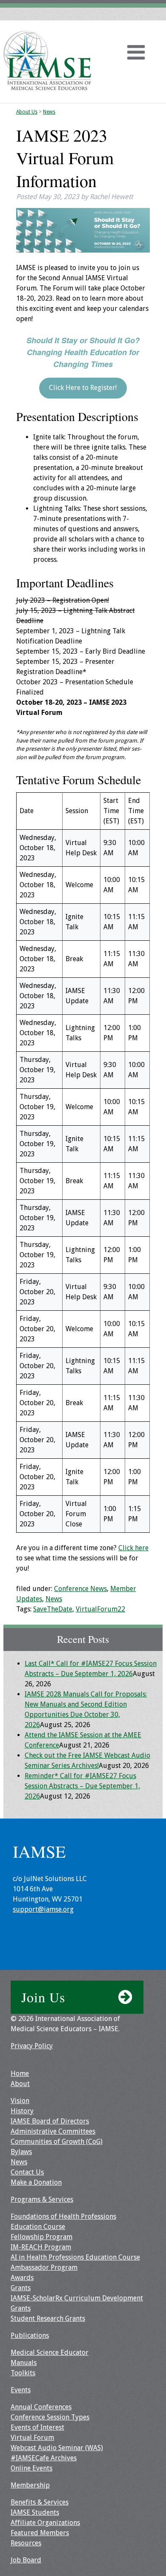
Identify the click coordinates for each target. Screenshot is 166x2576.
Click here (133, 1548)
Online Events (31, 2468)
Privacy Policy (32, 2046)
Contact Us (27, 2172)
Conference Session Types (50, 2417)
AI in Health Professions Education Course (75, 2257)
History (22, 2111)
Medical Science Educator (50, 2353)
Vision (20, 2101)
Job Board (26, 2560)
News (49, 112)
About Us (27, 112)
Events (21, 2390)
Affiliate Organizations (45, 2523)
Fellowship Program (41, 2237)
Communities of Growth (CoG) (57, 2142)
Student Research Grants (48, 2318)
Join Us (43, 1997)
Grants (21, 2288)
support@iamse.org (43, 1909)
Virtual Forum (32, 2438)
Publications (30, 2335)
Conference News (80, 1589)
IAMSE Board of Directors (50, 2121)
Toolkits (23, 2373)
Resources (26, 2543)
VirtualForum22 (100, 1609)
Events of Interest (37, 2427)
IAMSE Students (35, 2512)
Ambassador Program (44, 2267)
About (20, 2084)
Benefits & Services (40, 2502)
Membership (30, 2485)
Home (20, 2074)
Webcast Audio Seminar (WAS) (57, 2448)
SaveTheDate (53, 1609)
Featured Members (40, 2533)
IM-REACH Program (41, 2247)
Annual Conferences (41, 2407)
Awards (22, 2278)
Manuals (24, 2363)
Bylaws (21, 2152)
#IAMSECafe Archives (44, 2458)
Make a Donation (36, 2182)
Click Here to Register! (83, 388)
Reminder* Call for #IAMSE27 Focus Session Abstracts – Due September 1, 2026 (82, 1786)
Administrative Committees (53, 2131)
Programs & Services (42, 2199)
